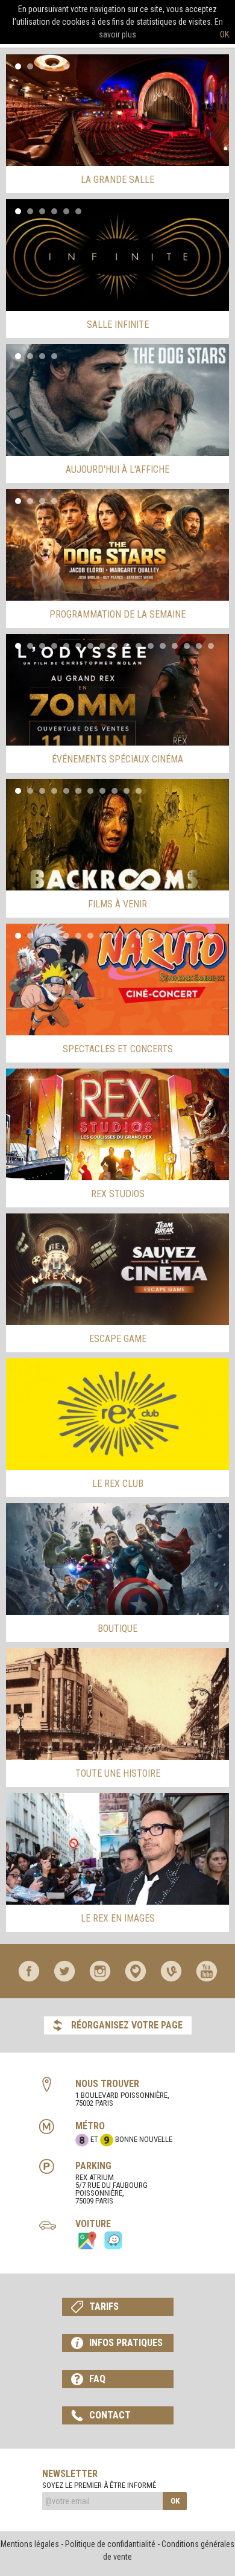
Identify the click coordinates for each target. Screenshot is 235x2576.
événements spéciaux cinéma (117, 759)
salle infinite (118, 324)
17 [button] (211, 646)
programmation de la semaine (117, 614)
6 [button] (78, 211)
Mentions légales (30, 2544)
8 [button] (102, 646)
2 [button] (30, 66)
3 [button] (42, 66)
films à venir (117, 904)
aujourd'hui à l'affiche (117, 469)
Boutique (117, 1628)
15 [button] (187, 646)
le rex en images (118, 1918)
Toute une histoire (118, 1773)
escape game (118, 1339)
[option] (117, 110)
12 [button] (151, 646)
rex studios (118, 1194)
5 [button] (66, 66)
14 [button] (175, 646)
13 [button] (163, 646)
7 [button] (90, 646)
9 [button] (114, 646)
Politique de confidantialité (110, 2544)
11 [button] (139, 646)
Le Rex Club (118, 1484)
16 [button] (199, 646)
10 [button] (127, 646)
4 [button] (54, 66)
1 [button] (18, 66)
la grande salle (117, 180)
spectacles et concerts (118, 1049)
